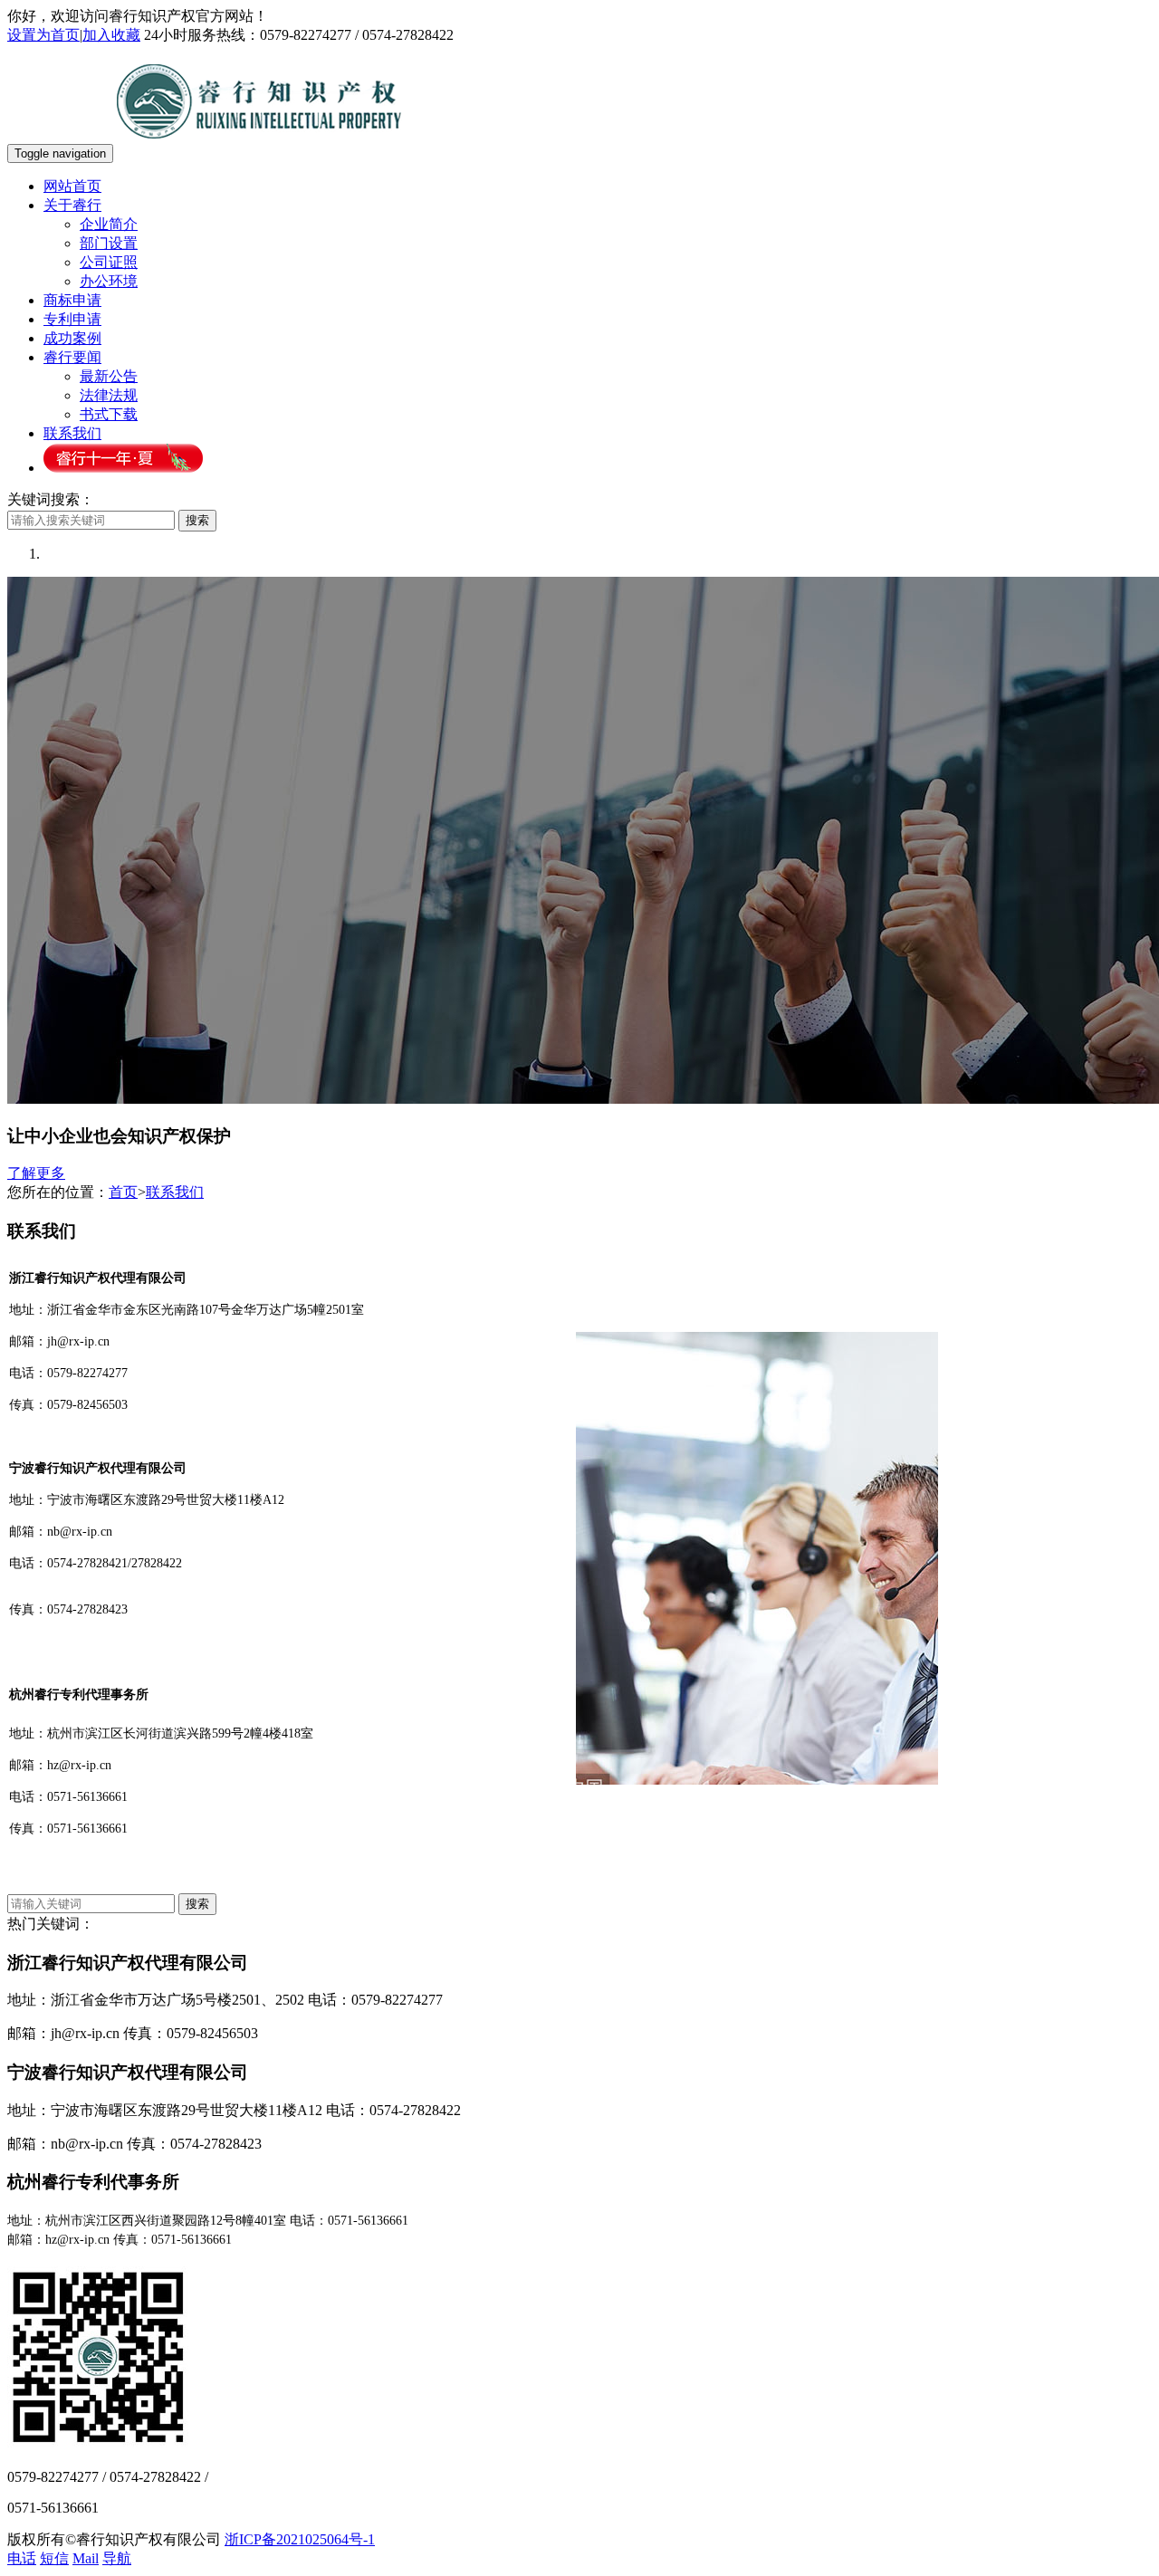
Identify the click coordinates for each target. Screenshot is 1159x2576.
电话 (22, 2558)
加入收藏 (111, 35)
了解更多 (36, 1173)
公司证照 (109, 262)
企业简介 (109, 224)
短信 (54, 2558)
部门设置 (109, 243)
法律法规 (109, 395)
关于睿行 (72, 205)
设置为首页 (43, 35)
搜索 (197, 520)
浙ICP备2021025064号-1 (300, 2539)
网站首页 (72, 186)
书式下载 (109, 414)
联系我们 (72, 433)
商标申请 (72, 300)
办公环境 (109, 281)
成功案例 (72, 338)
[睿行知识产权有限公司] (259, 153)
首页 (123, 1192)
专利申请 (72, 319)
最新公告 (109, 376)
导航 (117, 2558)
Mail (86, 2558)
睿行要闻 (72, 357)
